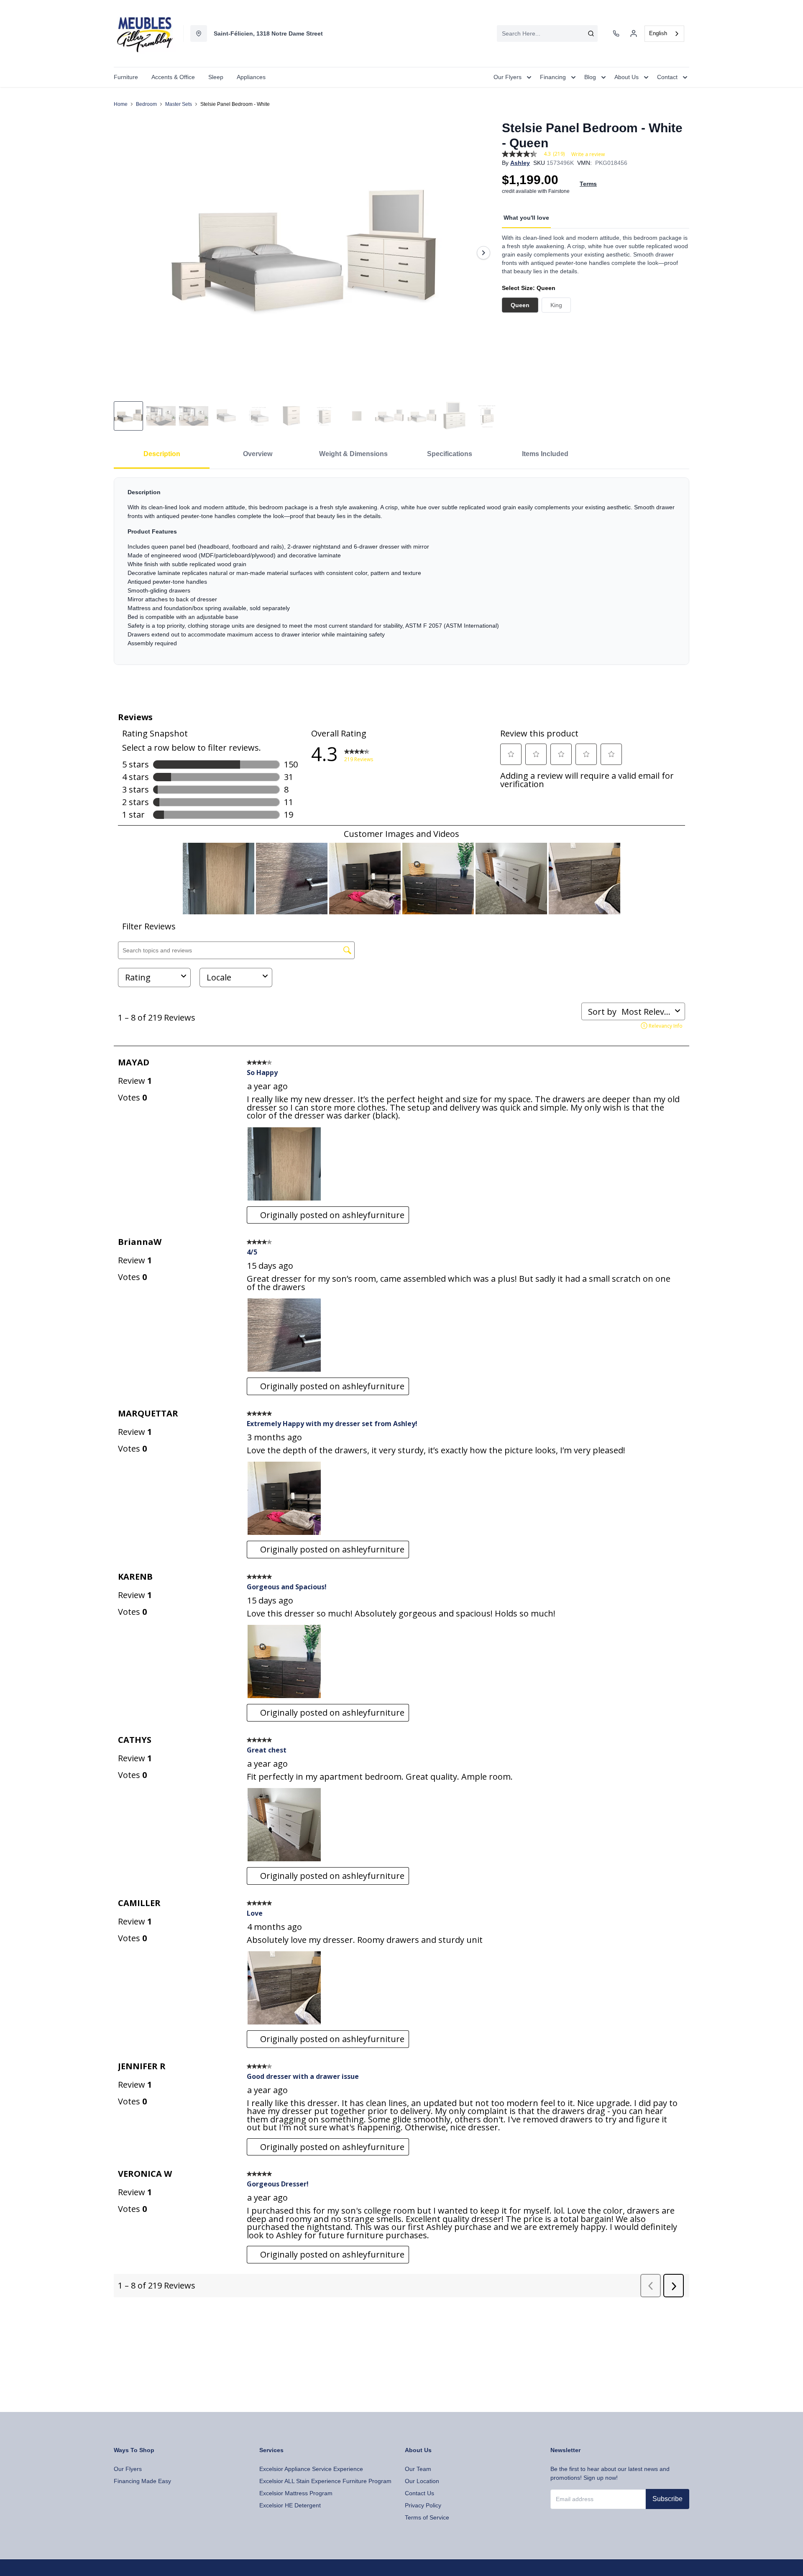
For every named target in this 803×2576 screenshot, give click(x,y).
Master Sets (179, 104)
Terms (588, 184)
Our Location (422, 2481)
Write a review (588, 154)
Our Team (418, 2469)
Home (121, 104)
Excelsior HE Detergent (290, 2505)
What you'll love (526, 218)
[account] (634, 33)
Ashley (520, 163)
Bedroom (146, 104)
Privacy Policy (423, 2505)
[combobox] (547, 33)
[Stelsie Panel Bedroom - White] (304, 253)
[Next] (483, 253)
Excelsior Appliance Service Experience (311, 2469)
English (658, 33)
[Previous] (125, 253)
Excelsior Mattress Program (296, 2493)
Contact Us (419, 2493)
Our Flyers (128, 2469)
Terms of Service (427, 2517)
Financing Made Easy (142, 2481)
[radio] (520, 305)
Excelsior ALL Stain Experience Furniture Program (325, 2481)
